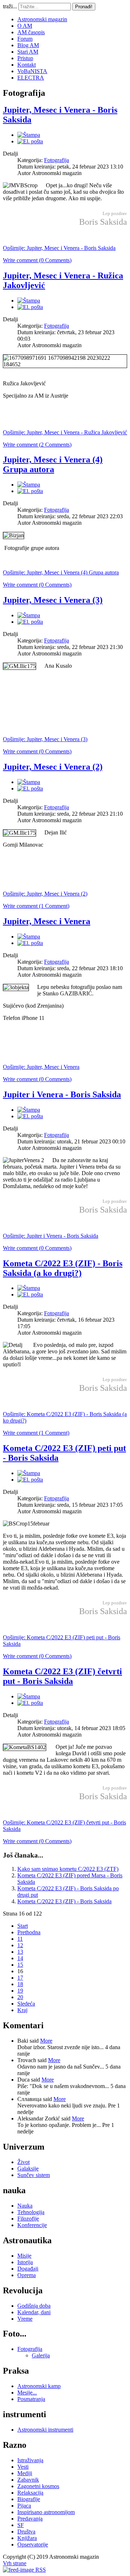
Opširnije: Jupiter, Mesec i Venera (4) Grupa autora (61, 572)
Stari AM (28, 52)
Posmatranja (31, 2399)
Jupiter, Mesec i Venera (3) (53, 600)
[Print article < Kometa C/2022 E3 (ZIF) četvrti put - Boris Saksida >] (29, 1696)
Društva (26, 2532)
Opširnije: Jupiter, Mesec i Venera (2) (45, 894)
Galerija (41, 2355)
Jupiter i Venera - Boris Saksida (62, 1094)
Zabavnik (28, 2480)
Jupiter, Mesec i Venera (47, 921)
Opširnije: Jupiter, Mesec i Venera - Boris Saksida (59, 248)
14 (20, 1958)
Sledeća (26, 2004)
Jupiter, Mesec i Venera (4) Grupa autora (53, 464)
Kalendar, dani (34, 2312)
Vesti (23, 2467)
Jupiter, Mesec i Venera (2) (53, 767)
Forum (25, 39)
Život (23, 2162)
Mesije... (27, 2393)
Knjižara (27, 2538)
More (46, 2041)
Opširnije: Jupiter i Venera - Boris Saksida (51, 1236)
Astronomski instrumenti (45, 2430)
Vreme (25, 2319)
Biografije (29, 2499)
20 (20, 1997)
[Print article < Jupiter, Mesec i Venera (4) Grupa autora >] (29, 485)
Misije (24, 2256)
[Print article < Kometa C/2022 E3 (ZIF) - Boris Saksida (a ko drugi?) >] (29, 1288)
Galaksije (28, 2169)
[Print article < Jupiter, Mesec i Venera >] (29, 937)
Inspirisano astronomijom (46, 2512)
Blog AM (28, 45)
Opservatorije (33, 2544)
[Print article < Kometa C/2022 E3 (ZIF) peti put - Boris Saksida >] (29, 1473)
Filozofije (28, 2219)
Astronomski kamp (39, 2386)
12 (20, 1945)
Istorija (25, 2262)
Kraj (22, 2010)
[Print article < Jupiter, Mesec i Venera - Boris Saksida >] (29, 135)
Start (23, 1926)
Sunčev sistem (34, 2175)
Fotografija (57, 160)
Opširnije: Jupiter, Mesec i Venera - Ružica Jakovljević (65, 432)
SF (21, 2525)
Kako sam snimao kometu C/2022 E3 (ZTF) (68, 1869)
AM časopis (31, 32)
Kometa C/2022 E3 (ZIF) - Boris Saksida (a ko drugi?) (63, 1268)
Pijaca (24, 2506)
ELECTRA (31, 78)
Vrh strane (15, 2563)
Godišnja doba (34, 2306)
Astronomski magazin (42, 19)
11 (20, 1939)
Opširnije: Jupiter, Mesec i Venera (41, 1067)
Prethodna (29, 1932)
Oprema (27, 2275)
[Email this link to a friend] (30, 141)
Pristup (25, 58)
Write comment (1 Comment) (36, 906)
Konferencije (32, 2225)
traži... (10, 6)
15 (20, 1965)
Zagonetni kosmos (38, 2486)
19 (20, 1991)
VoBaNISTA (32, 71)
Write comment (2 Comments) (37, 445)
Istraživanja (30, 2460)
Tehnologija (31, 2212)
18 (20, 1984)
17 (20, 1978)
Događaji (28, 2269)
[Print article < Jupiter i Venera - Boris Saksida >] (29, 1110)
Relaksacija (30, 2493)
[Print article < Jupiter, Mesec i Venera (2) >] (29, 782)
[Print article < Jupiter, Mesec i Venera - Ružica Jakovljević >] (29, 301)
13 (20, 1952)
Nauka (25, 2206)
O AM (25, 26)
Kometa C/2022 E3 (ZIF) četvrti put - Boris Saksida (62, 1676)
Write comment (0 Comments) (37, 260)
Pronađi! (84, 7)
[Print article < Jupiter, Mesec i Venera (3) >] (29, 615)
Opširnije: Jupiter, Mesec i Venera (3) (45, 739)
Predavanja (30, 2519)
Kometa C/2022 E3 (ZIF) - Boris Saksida (64, 1901)
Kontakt (27, 65)
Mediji (25, 2473)
